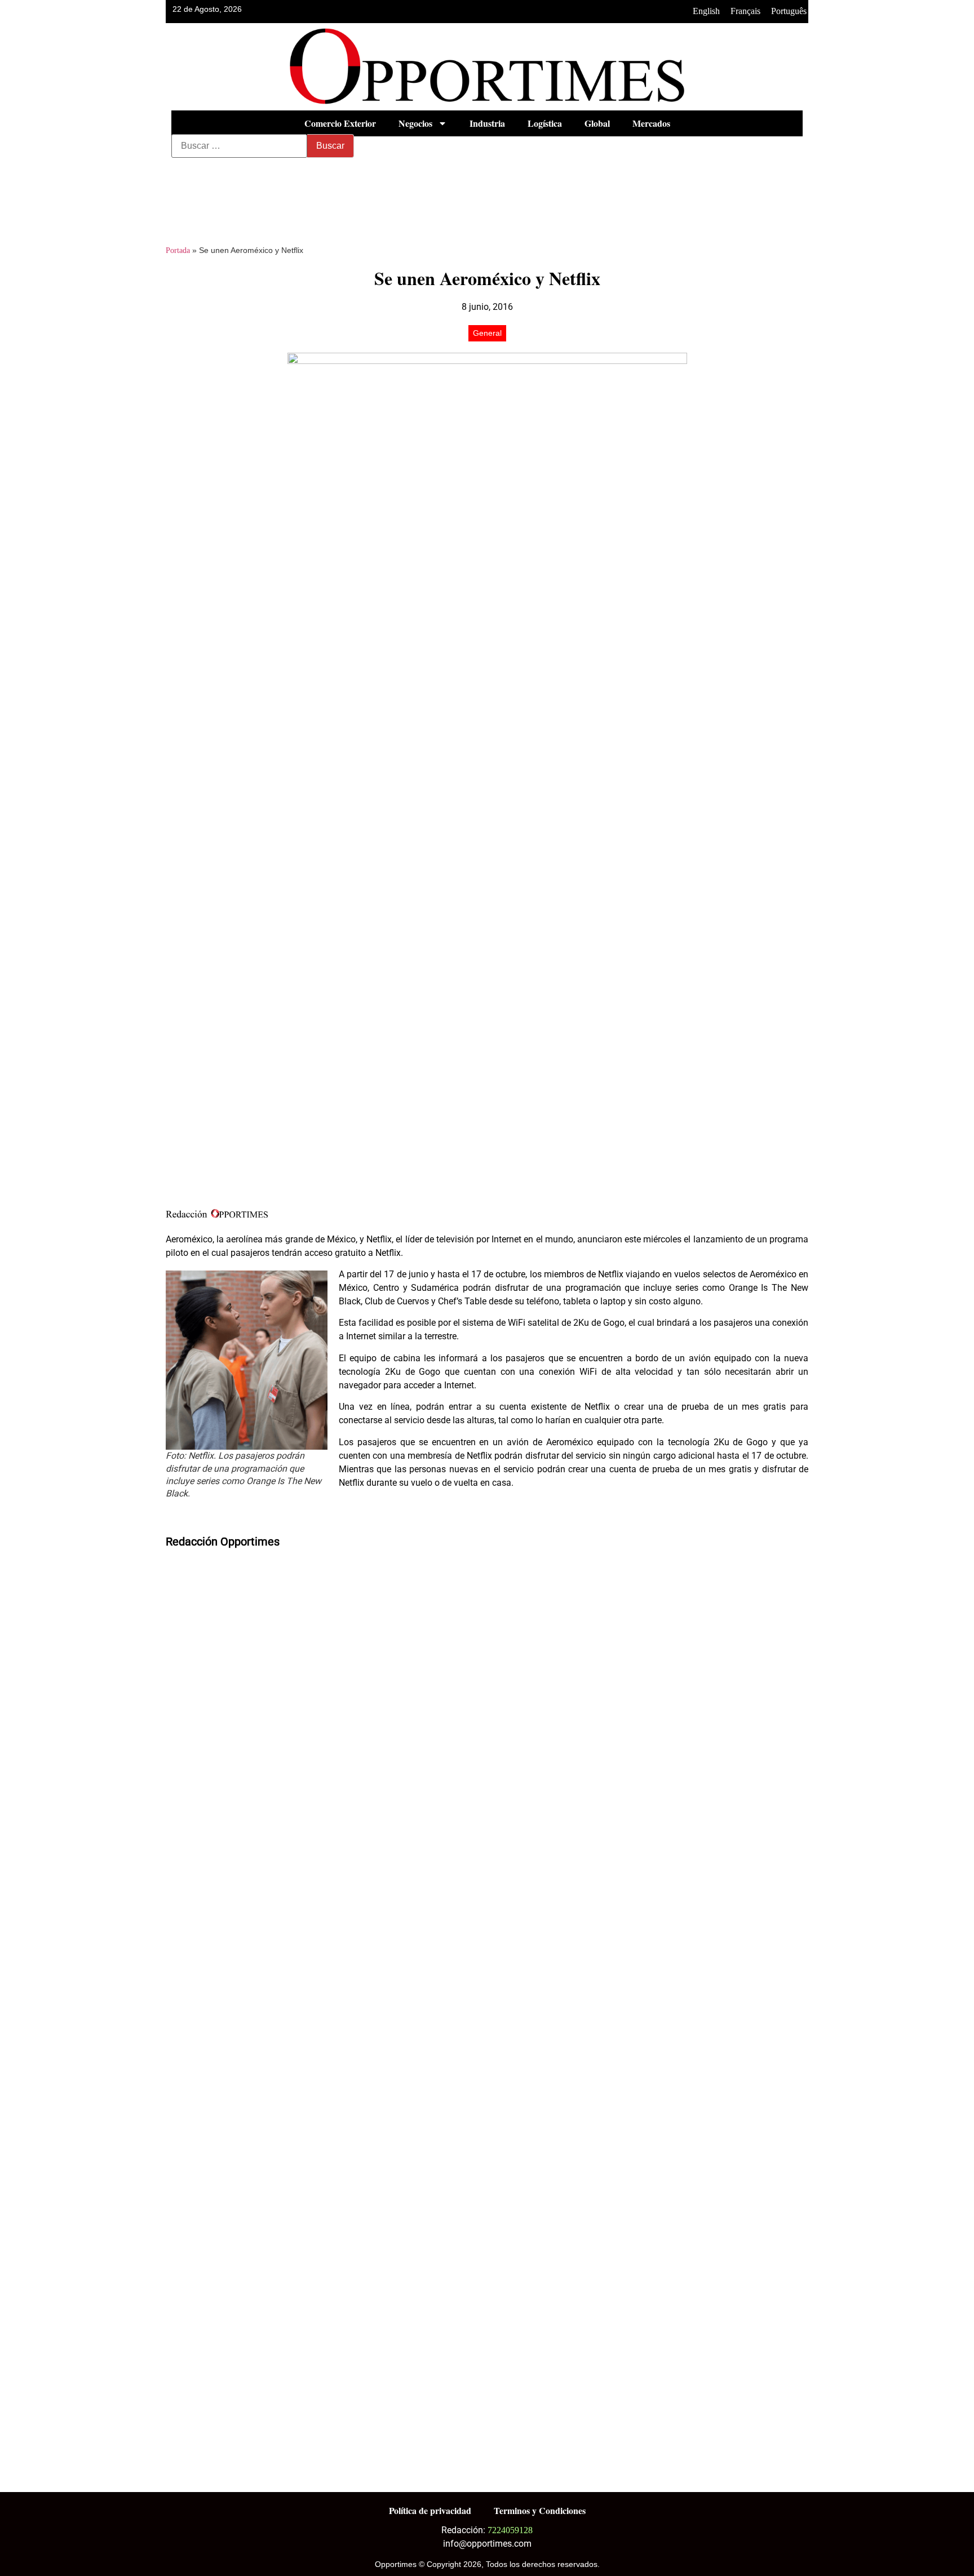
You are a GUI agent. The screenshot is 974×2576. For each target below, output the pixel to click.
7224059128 (510, 2530)
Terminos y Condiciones (540, 2510)
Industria (487, 123)
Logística (545, 123)
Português (789, 11)
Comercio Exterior (340, 123)
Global (597, 123)
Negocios (415, 123)
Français (745, 11)
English (706, 11)
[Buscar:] (239, 146)
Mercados (651, 123)
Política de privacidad (430, 2510)
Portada (178, 250)
